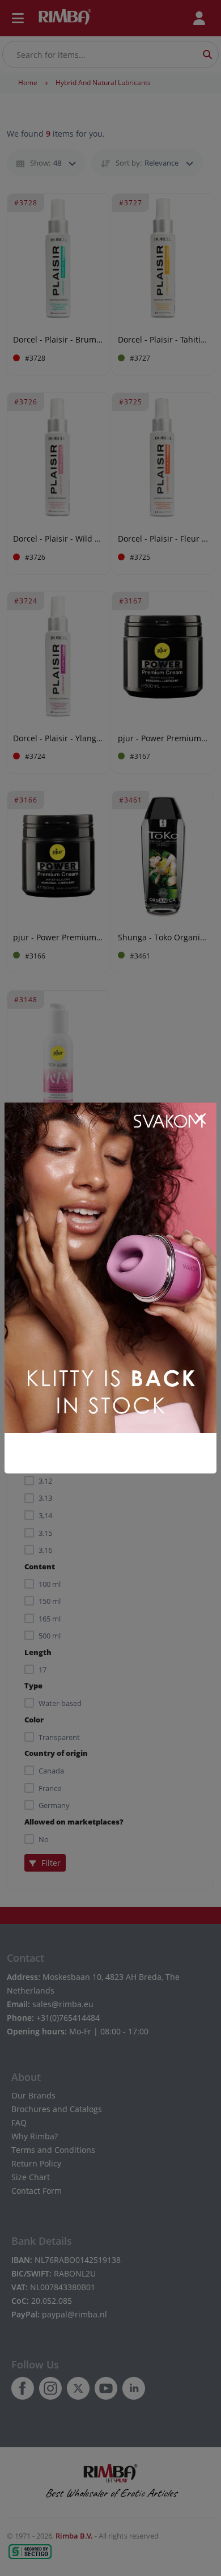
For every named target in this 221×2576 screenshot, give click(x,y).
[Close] (200, 1119)
